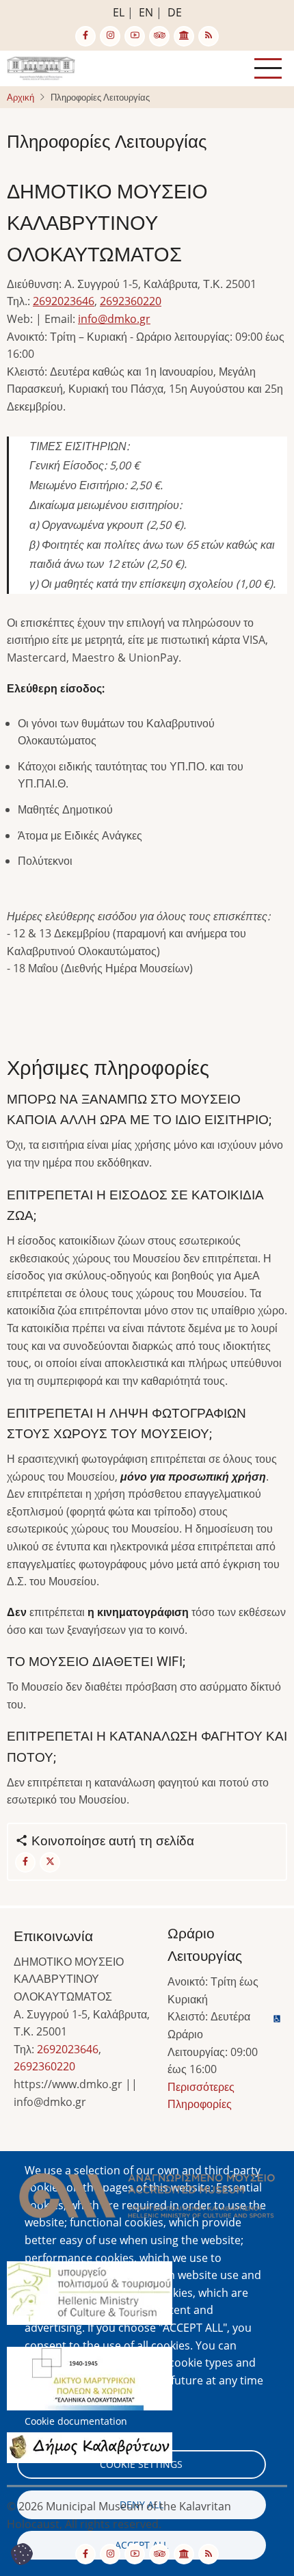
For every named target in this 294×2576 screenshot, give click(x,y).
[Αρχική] (41, 67)
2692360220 (131, 301)
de (175, 12)
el (119, 12)
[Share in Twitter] (50, 1862)
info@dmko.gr (114, 319)
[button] (147, 2200)
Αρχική (21, 97)
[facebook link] (85, 36)
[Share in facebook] (25, 1862)
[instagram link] (110, 36)
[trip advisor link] (159, 36)
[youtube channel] (135, 36)
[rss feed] (209, 36)
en (146, 12)
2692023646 (64, 301)
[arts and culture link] (184, 36)
